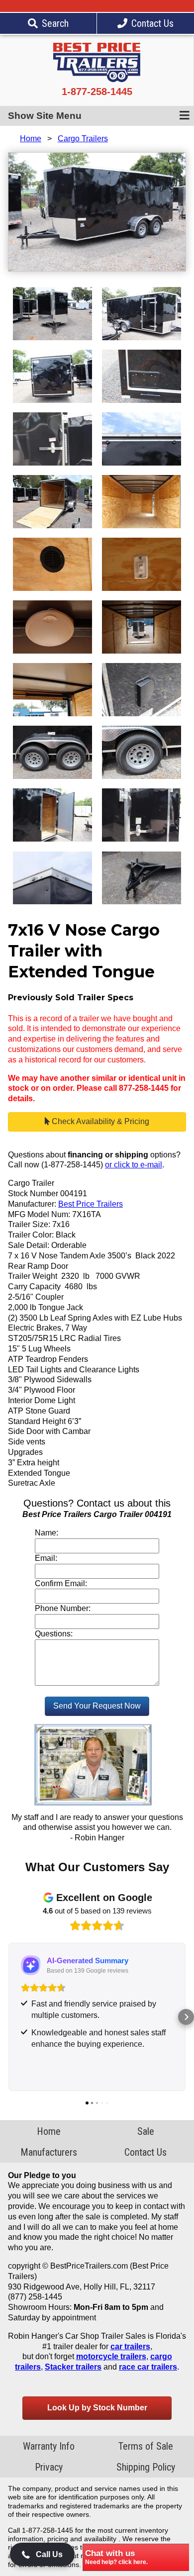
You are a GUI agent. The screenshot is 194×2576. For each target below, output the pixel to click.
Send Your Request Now (97, 1706)
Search (55, 23)
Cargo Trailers (83, 139)
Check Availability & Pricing (99, 1121)
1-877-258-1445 (97, 92)
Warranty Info (49, 2446)
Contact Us (152, 23)
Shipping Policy (146, 2467)
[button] (8, 2017)
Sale (146, 2131)
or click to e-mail (134, 1165)
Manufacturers (49, 2152)
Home (31, 139)
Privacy (49, 2467)
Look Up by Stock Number (97, 2408)
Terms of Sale (146, 2446)
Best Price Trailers (91, 1204)
